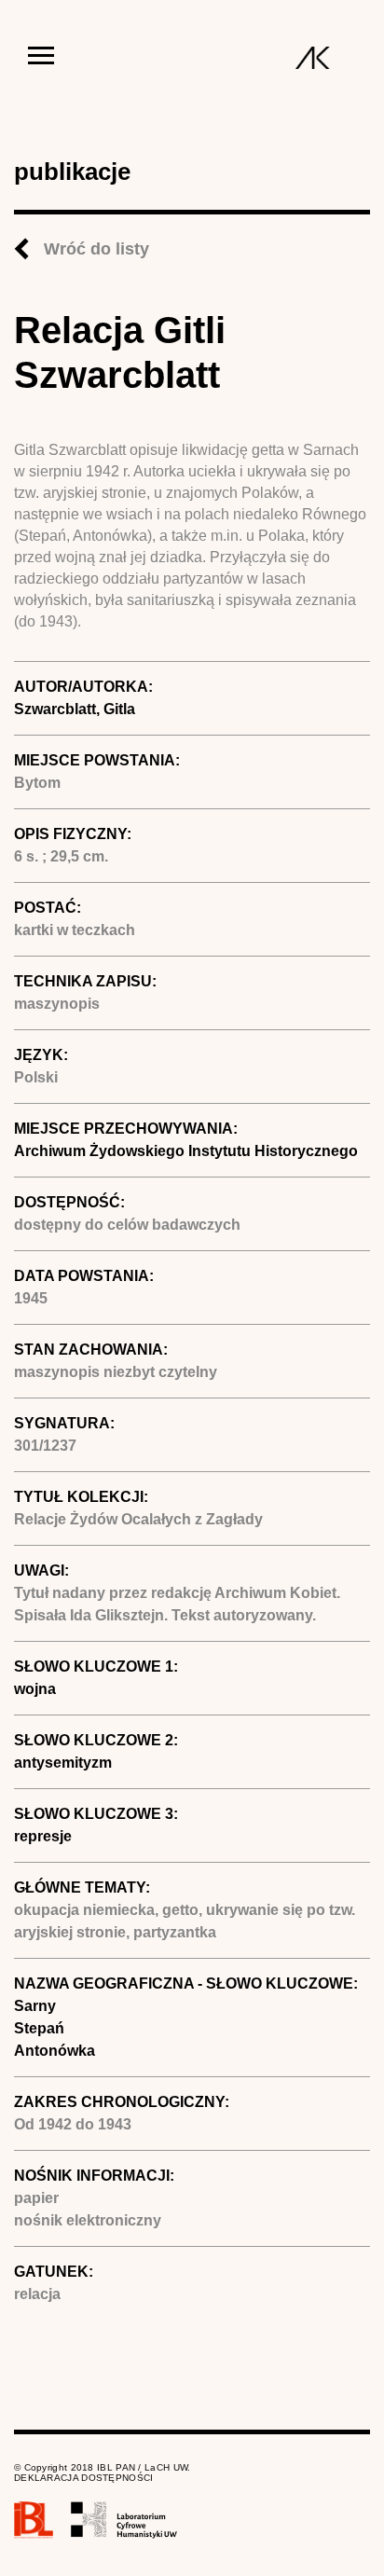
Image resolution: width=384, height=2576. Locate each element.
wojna (35, 1689)
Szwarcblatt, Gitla (75, 709)
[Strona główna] (313, 58)
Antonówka (55, 2051)
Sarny (35, 2006)
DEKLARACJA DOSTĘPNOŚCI (84, 2478)
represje (43, 1836)
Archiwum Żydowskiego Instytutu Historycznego (186, 1151)
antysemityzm (63, 1763)
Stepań (39, 2028)
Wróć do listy (96, 249)
